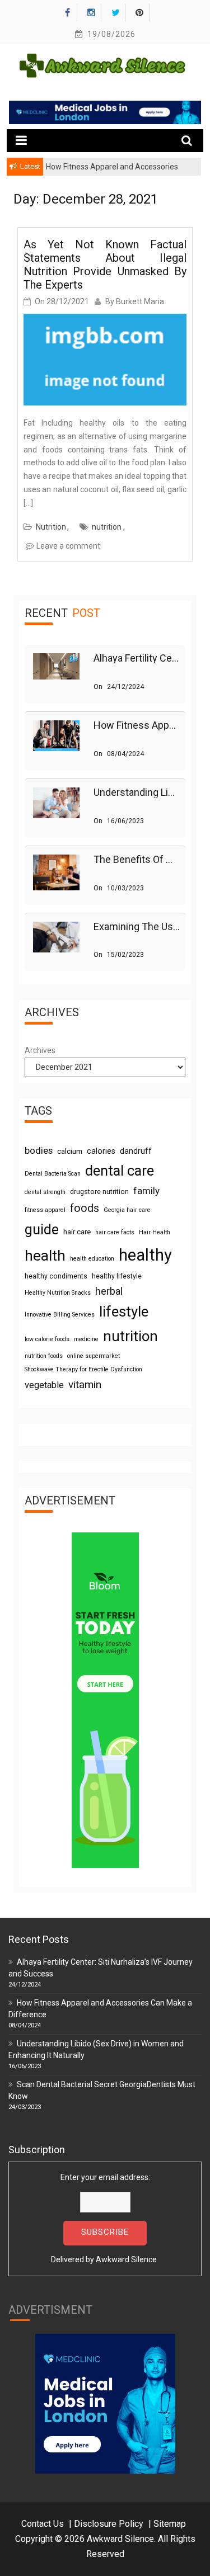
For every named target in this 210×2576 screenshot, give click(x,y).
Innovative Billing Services (60, 1315)
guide (42, 1230)
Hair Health (155, 1232)
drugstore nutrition (99, 1192)
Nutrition (51, 527)
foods (85, 1208)
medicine (86, 1339)
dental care (120, 1171)
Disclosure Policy (109, 2524)
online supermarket (94, 1356)
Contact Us (43, 2524)
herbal (109, 1291)
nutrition (107, 527)
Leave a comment (68, 546)
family (146, 1191)
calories (101, 1151)
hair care (77, 1232)
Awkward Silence (126, 2259)
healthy (145, 1255)
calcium (70, 1151)
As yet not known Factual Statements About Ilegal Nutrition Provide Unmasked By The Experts (105, 265)
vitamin (85, 1384)
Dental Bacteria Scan (53, 1174)
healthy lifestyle (117, 1276)
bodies (39, 1150)
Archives (40, 1050)
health (45, 1256)
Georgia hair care (127, 1210)
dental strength (45, 1192)
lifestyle (124, 1311)
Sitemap (170, 2524)
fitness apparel (45, 1210)
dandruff (136, 1151)
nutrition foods (44, 1356)
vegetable (44, 1385)
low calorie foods (47, 1339)
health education (92, 1259)
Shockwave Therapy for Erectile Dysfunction (83, 1369)
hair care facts (115, 1232)
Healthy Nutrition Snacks (58, 1293)
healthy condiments (56, 1276)
